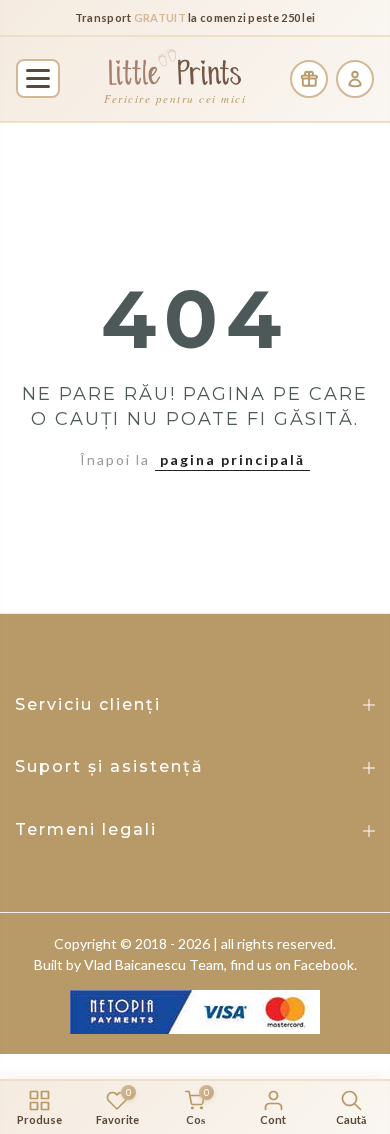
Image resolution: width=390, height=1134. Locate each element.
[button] (38, 78)
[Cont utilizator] (355, 79)
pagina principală (232, 459)
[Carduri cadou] (309, 79)
